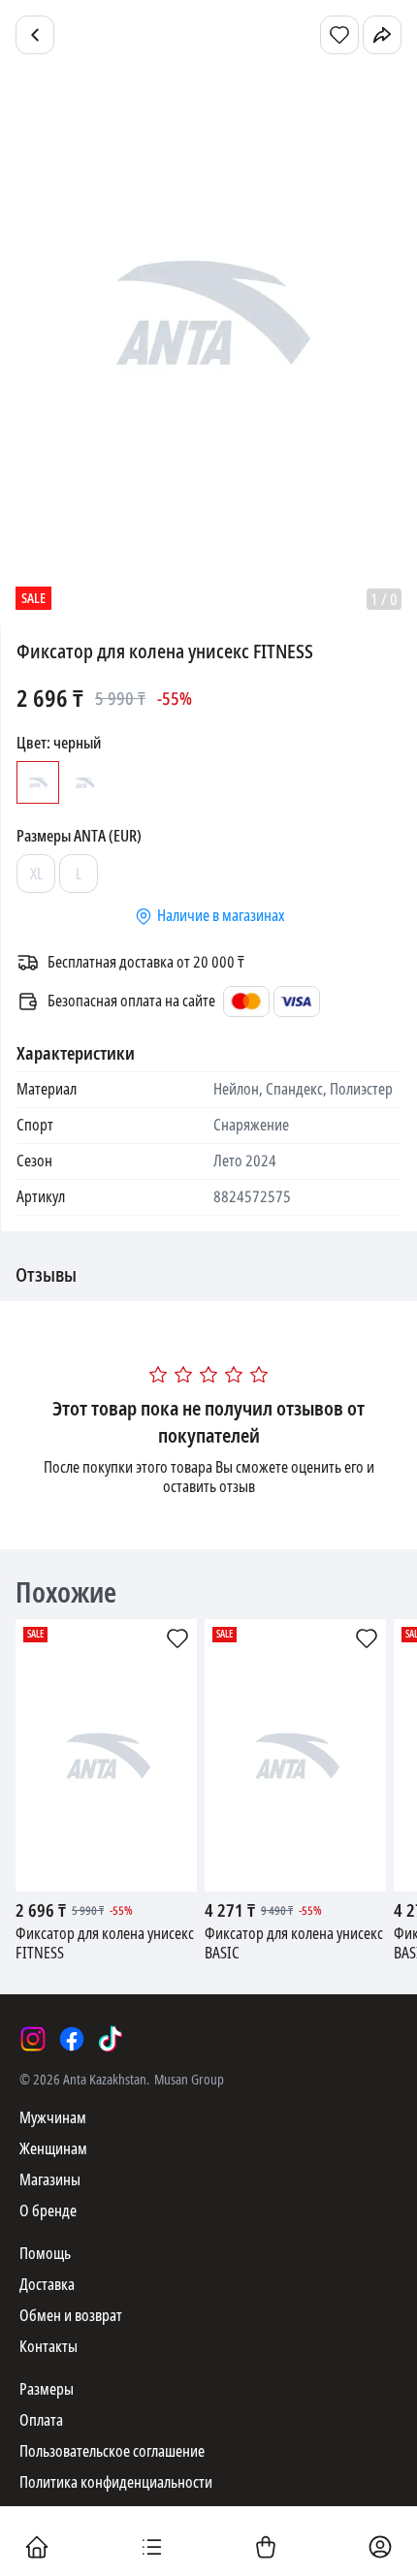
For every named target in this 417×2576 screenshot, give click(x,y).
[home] (37, 2549)
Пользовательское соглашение (112, 2451)
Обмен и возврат (71, 2316)
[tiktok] (111, 2039)
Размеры (47, 2389)
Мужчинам (53, 2118)
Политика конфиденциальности (116, 2482)
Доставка (47, 2285)
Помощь (45, 2254)
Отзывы (46, 1276)
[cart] (266, 2549)
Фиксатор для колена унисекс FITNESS (105, 1944)
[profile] (380, 2549)
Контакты (48, 2347)
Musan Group (189, 2080)
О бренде (48, 2211)
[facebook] (72, 2039)
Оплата (41, 2420)
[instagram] (33, 2039)
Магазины (50, 2180)
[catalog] (151, 2549)
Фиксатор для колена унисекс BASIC (294, 1944)
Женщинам (53, 2149)
